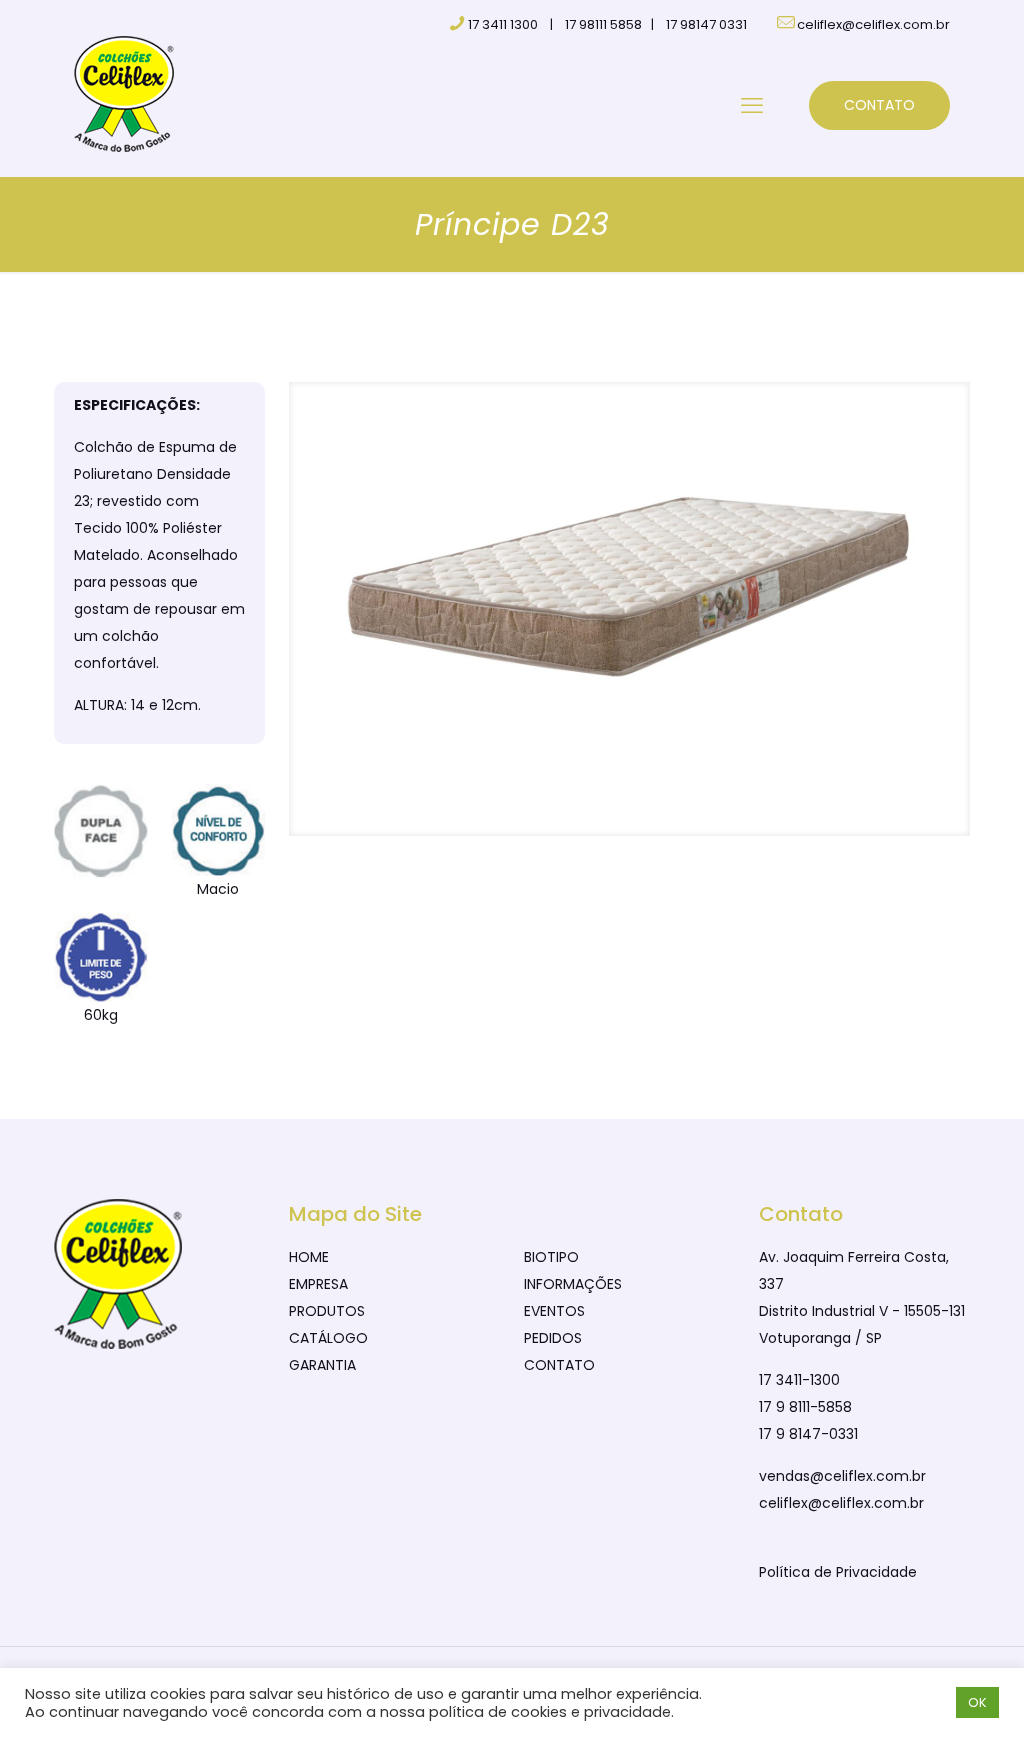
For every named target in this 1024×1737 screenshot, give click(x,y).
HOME (309, 1257)
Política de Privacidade (838, 1572)
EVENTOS (554, 1311)
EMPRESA (318, 1284)
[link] (629, 609)
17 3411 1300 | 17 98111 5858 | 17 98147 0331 (607, 24)
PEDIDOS (553, 1338)
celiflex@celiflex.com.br (873, 24)
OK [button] (977, 1702)
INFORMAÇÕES (573, 1284)
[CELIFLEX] (124, 93)
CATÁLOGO (328, 1338)
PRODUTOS (327, 1311)
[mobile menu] (752, 106)
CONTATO (879, 105)
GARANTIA (322, 1365)
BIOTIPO (551, 1257)
